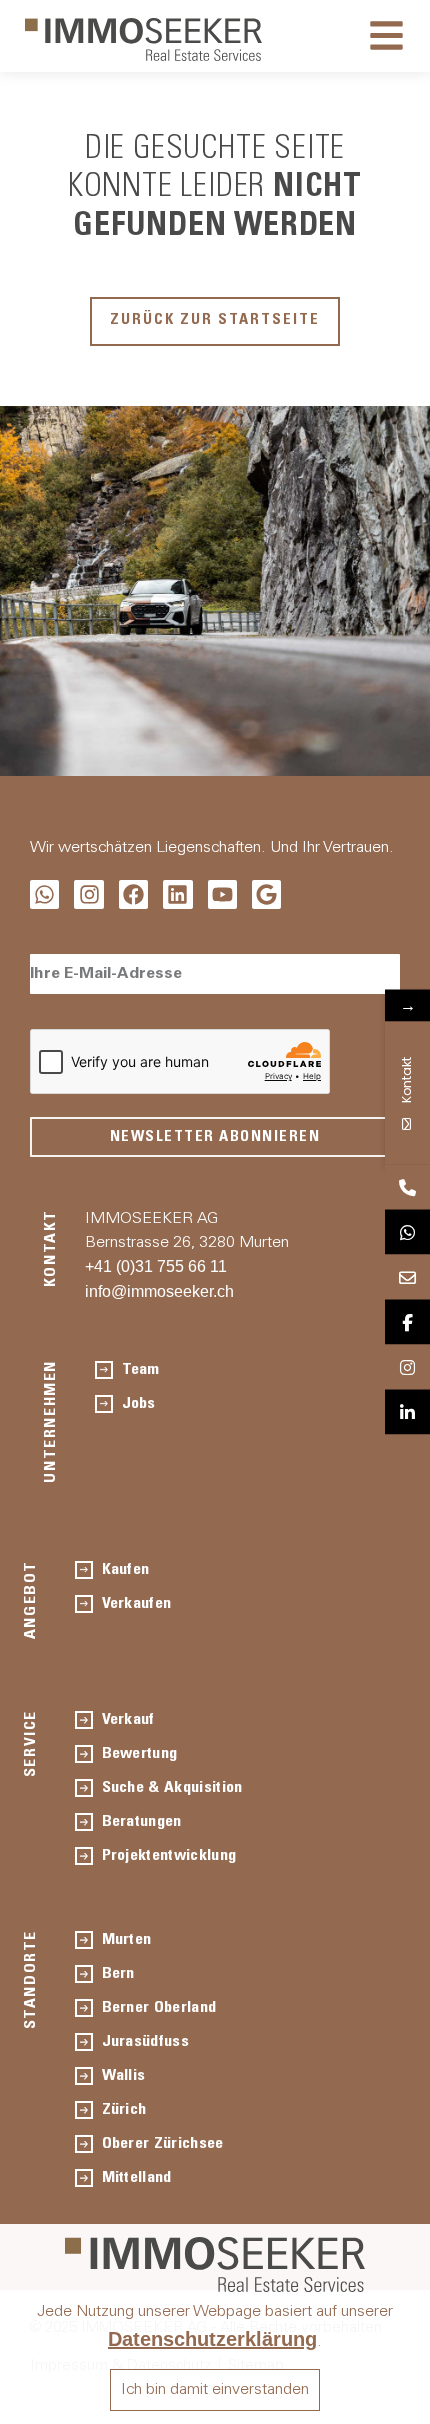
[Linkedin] (177, 894)
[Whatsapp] (44, 894)
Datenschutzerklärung (212, 2339)
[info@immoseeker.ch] (407, 1277)
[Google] (266, 894)
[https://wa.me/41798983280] (407, 1232)
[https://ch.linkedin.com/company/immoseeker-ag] (407, 1412)
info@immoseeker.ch (159, 1291)
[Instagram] (88, 894)
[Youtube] (222, 894)
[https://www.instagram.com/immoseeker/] (407, 1367)
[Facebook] (133, 894)
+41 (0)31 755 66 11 (156, 1266)
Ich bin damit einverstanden (215, 2390)
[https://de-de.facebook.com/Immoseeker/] (407, 1322)
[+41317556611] (407, 1187)
